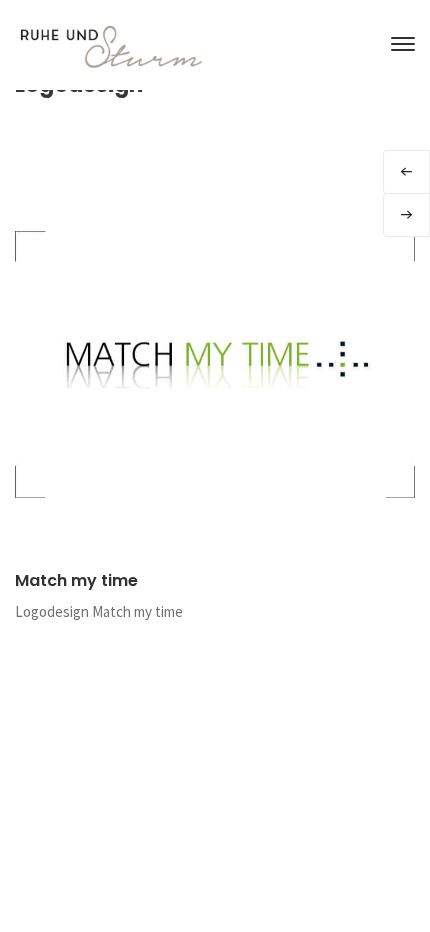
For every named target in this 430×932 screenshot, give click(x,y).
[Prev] (406, 172)
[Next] (406, 215)
